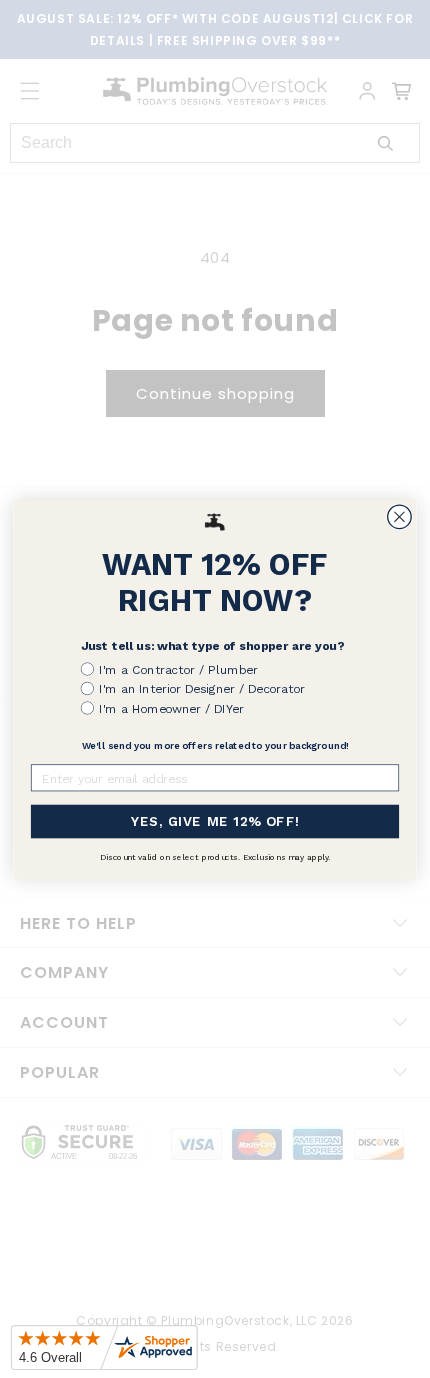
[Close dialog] (400, 517)
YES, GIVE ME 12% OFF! (215, 821)
